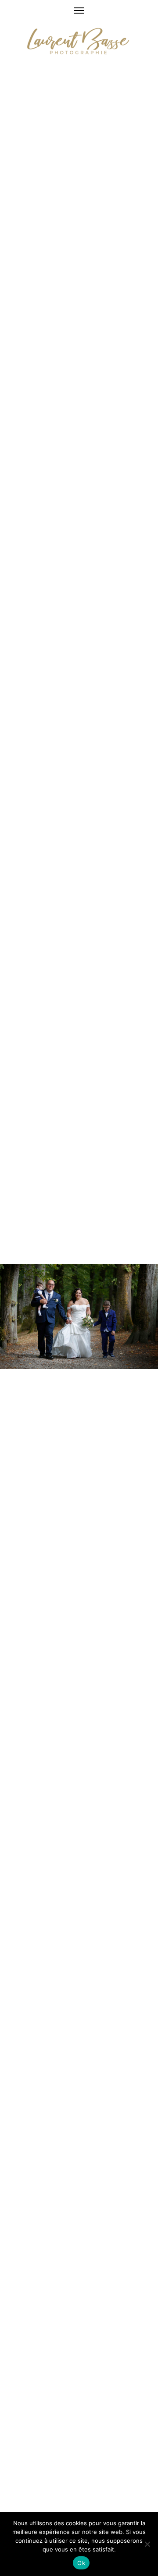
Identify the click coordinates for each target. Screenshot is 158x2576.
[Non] (147, 2544)
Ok (81, 2563)
